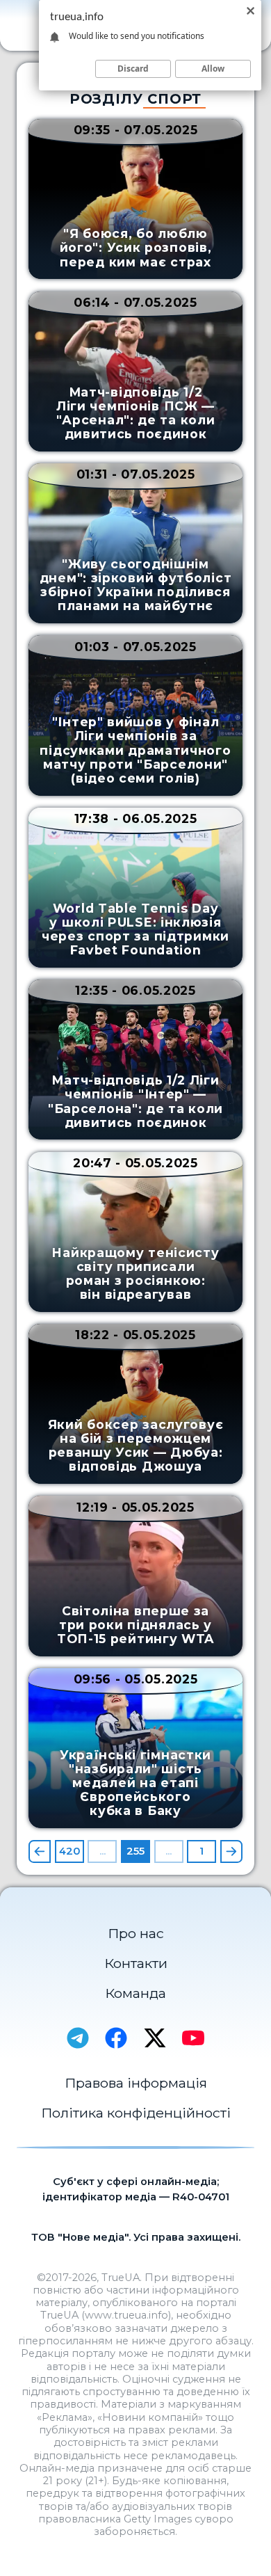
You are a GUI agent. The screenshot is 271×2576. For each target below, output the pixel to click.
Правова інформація (136, 2083)
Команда (135, 1993)
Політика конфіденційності (136, 2113)
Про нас (136, 1933)
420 (69, 1851)
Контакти (136, 1963)
